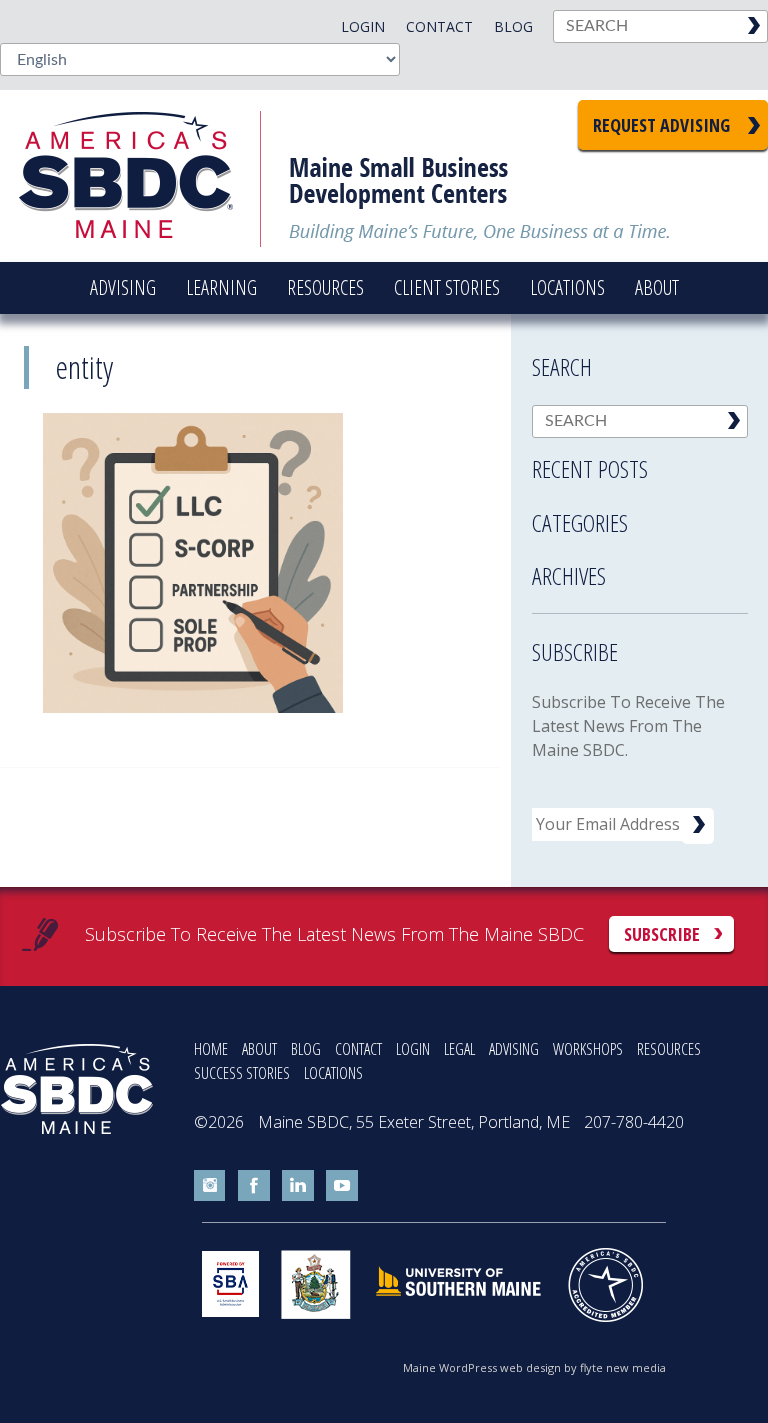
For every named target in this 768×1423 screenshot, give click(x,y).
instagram (210, 1186)
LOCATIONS (333, 1073)
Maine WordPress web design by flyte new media (534, 1367)
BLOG (306, 1049)
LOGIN (413, 1049)
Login (363, 26)
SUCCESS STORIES (242, 1073)
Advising (123, 287)
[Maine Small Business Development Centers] (140, 176)
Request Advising (661, 125)
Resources (325, 287)
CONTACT (358, 1049)
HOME (211, 1049)
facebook (254, 1186)
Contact (439, 26)
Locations (567, 287)
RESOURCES (669, 1049)
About (657, 287)
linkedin (298, 1186)
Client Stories (447, 287)
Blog (513, 26)
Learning (221, 287)
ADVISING (514, 1049)
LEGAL (459, 1049)
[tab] (640, 463)
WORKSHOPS (588, 1049)
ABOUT (259, 1049)
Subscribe (662, 934)
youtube (342, 1186)
